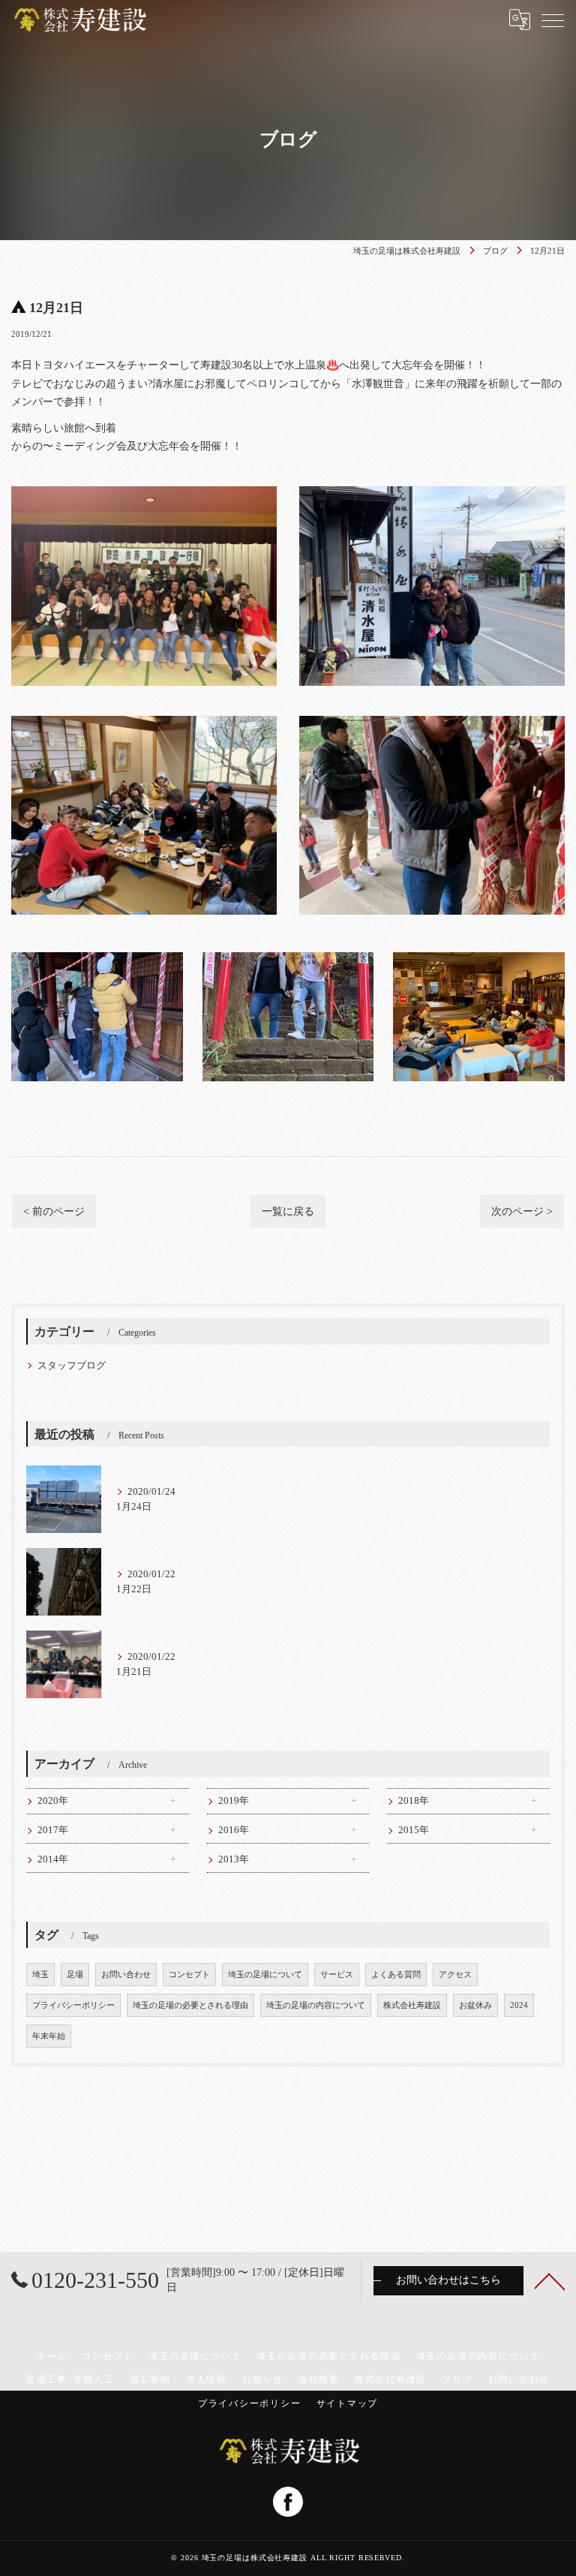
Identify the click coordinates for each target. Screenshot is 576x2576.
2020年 (53, 1801)
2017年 (53, 1830)
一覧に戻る (288, 1211)
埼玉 (40, 1975)
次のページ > (522, 1211)
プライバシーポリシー (73, 2005)
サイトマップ (348, 2403)
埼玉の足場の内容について (316, 2005)
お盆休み (475, 2005)
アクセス (455, 1975)
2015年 (414, 1830)
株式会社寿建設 (412, 2005)
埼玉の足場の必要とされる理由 (190, 2005)
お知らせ (263, 2379)
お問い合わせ (126, 1975)
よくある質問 (396, 1975)
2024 (519, 2005)
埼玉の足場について (265, 1975)
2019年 (234, 1801)
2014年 (53, 1859)
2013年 (234, 1859)
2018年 (414, 1801)
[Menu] (553, 20)
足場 (75, 1975)
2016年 (234, 1830)
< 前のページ (54, 1211)
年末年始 (49, 2036)
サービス (337, 1975)
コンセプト (189, 1975)
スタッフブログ (72, 1366)
